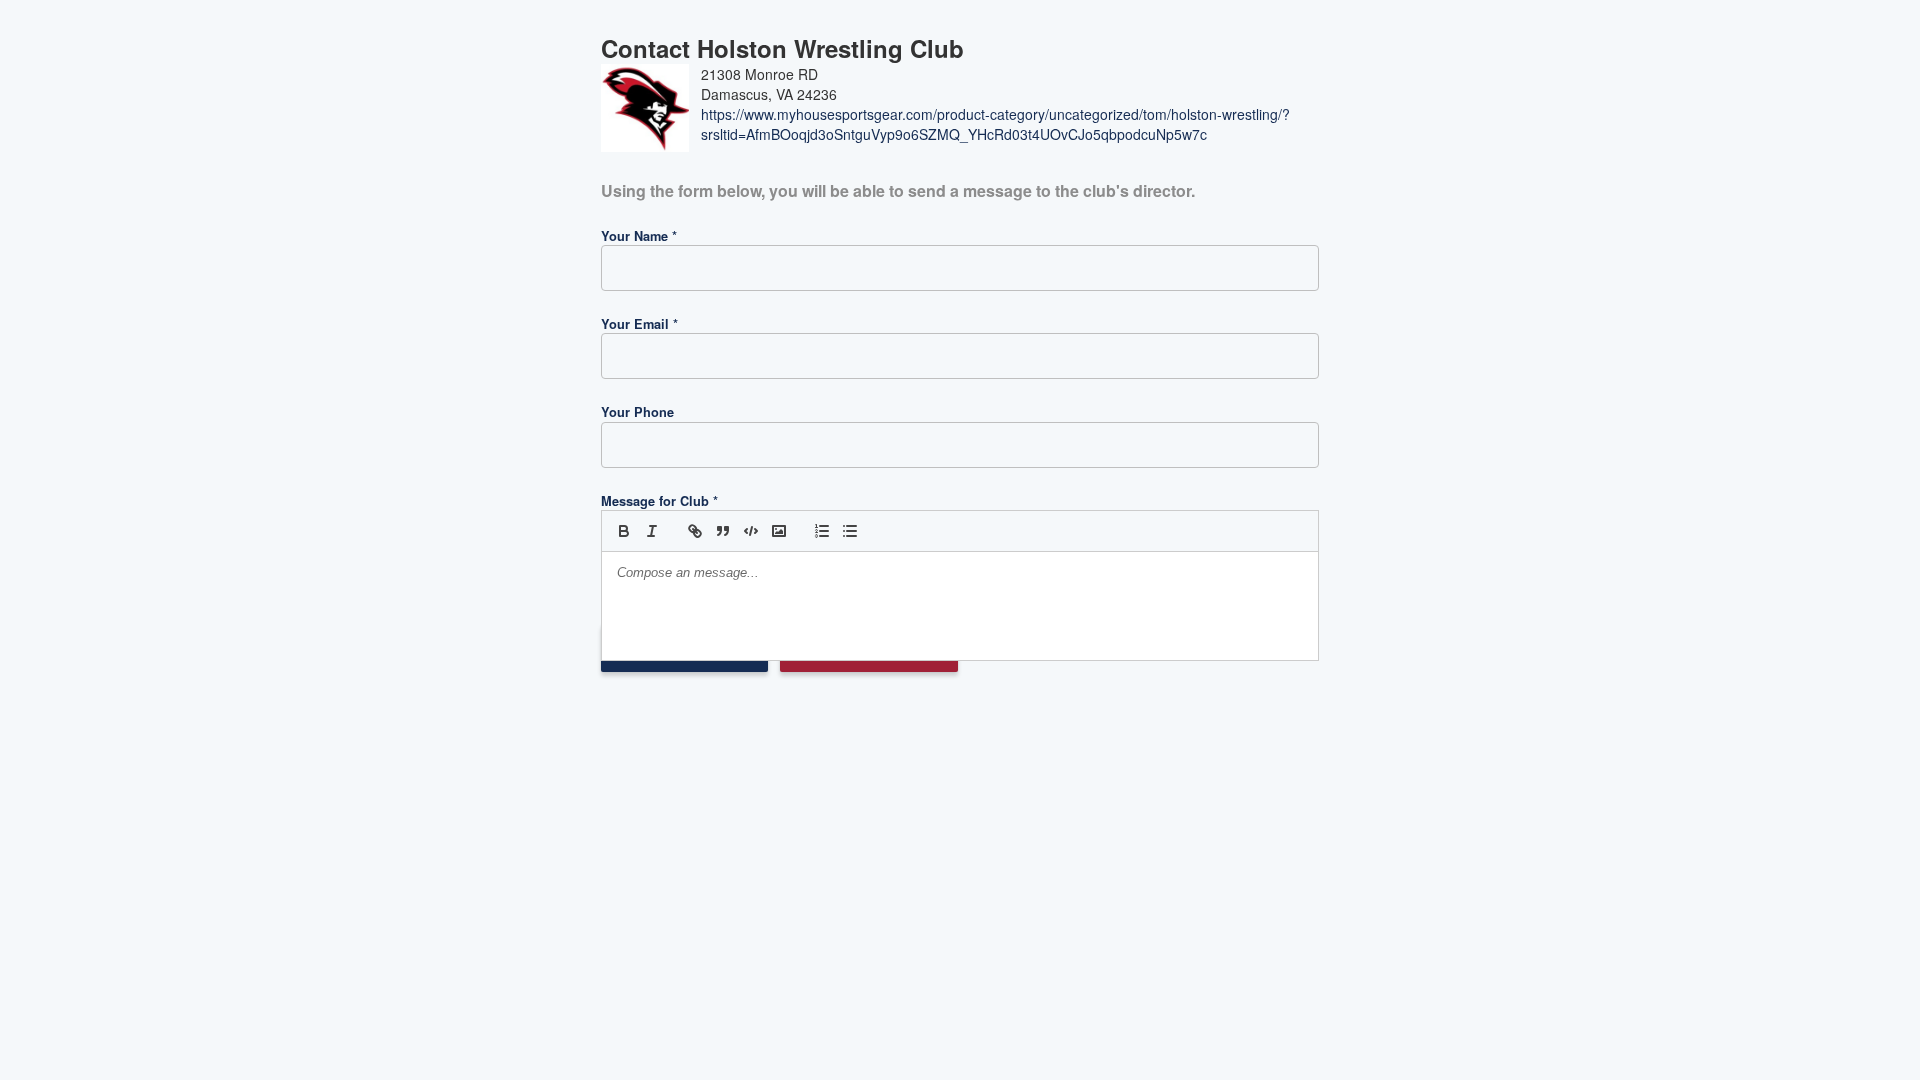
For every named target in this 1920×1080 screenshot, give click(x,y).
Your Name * (639, 236)
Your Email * (639, 324)
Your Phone (637, 412)
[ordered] (822, 531)
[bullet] (850, 531)
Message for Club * (659, 501)
